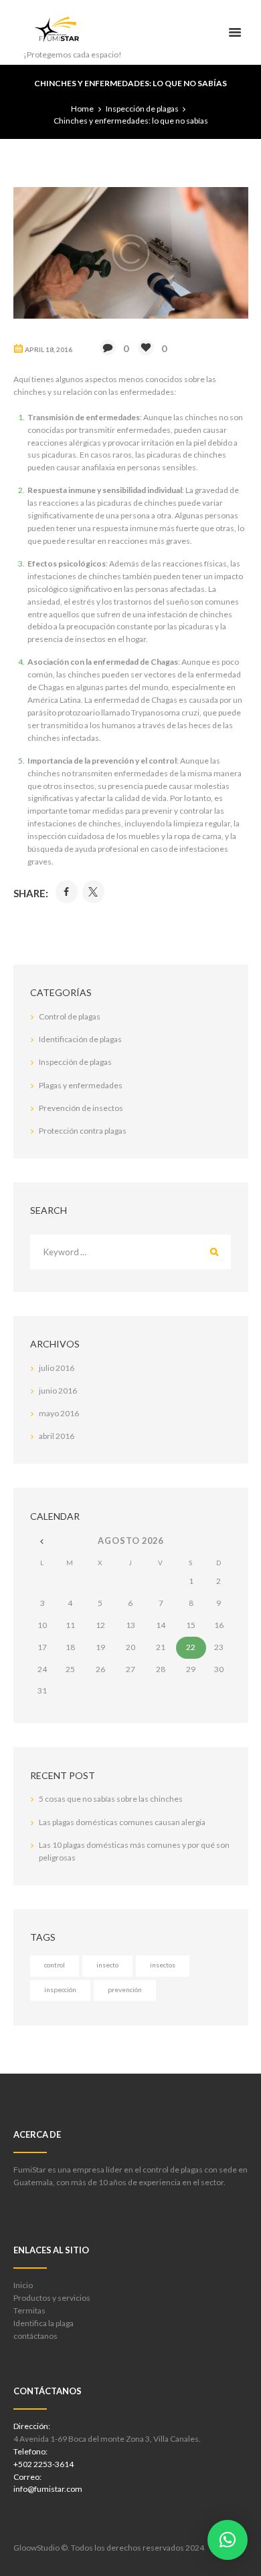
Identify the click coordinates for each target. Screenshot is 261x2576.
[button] (228, 2540)
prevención (125, 1989)
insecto (107, 1965)
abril (57, 1436)
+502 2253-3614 (43, 2464)
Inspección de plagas (142, 109)
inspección (60, 1989)
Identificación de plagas (80, 1039)
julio (57, 1368)
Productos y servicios (52, 2298)
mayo (59, 1413)
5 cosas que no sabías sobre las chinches (111, 1799)
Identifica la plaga (43, 2323)
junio (58, 1391)
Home (82, 109)
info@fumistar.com (48, 2489)
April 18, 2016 (49, 349)
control (55, 1965)
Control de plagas (70, 1016)
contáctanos (35, 2336)
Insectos (163, 1965)
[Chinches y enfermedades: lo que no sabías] (131, 253)
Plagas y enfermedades (81, 1085)
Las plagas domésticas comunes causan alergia (122, 1822)
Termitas (29, 2310)
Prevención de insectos (81, 1108)
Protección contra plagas (83, 1131)
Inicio (23, 2285)
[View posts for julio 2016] (42, 1541)
